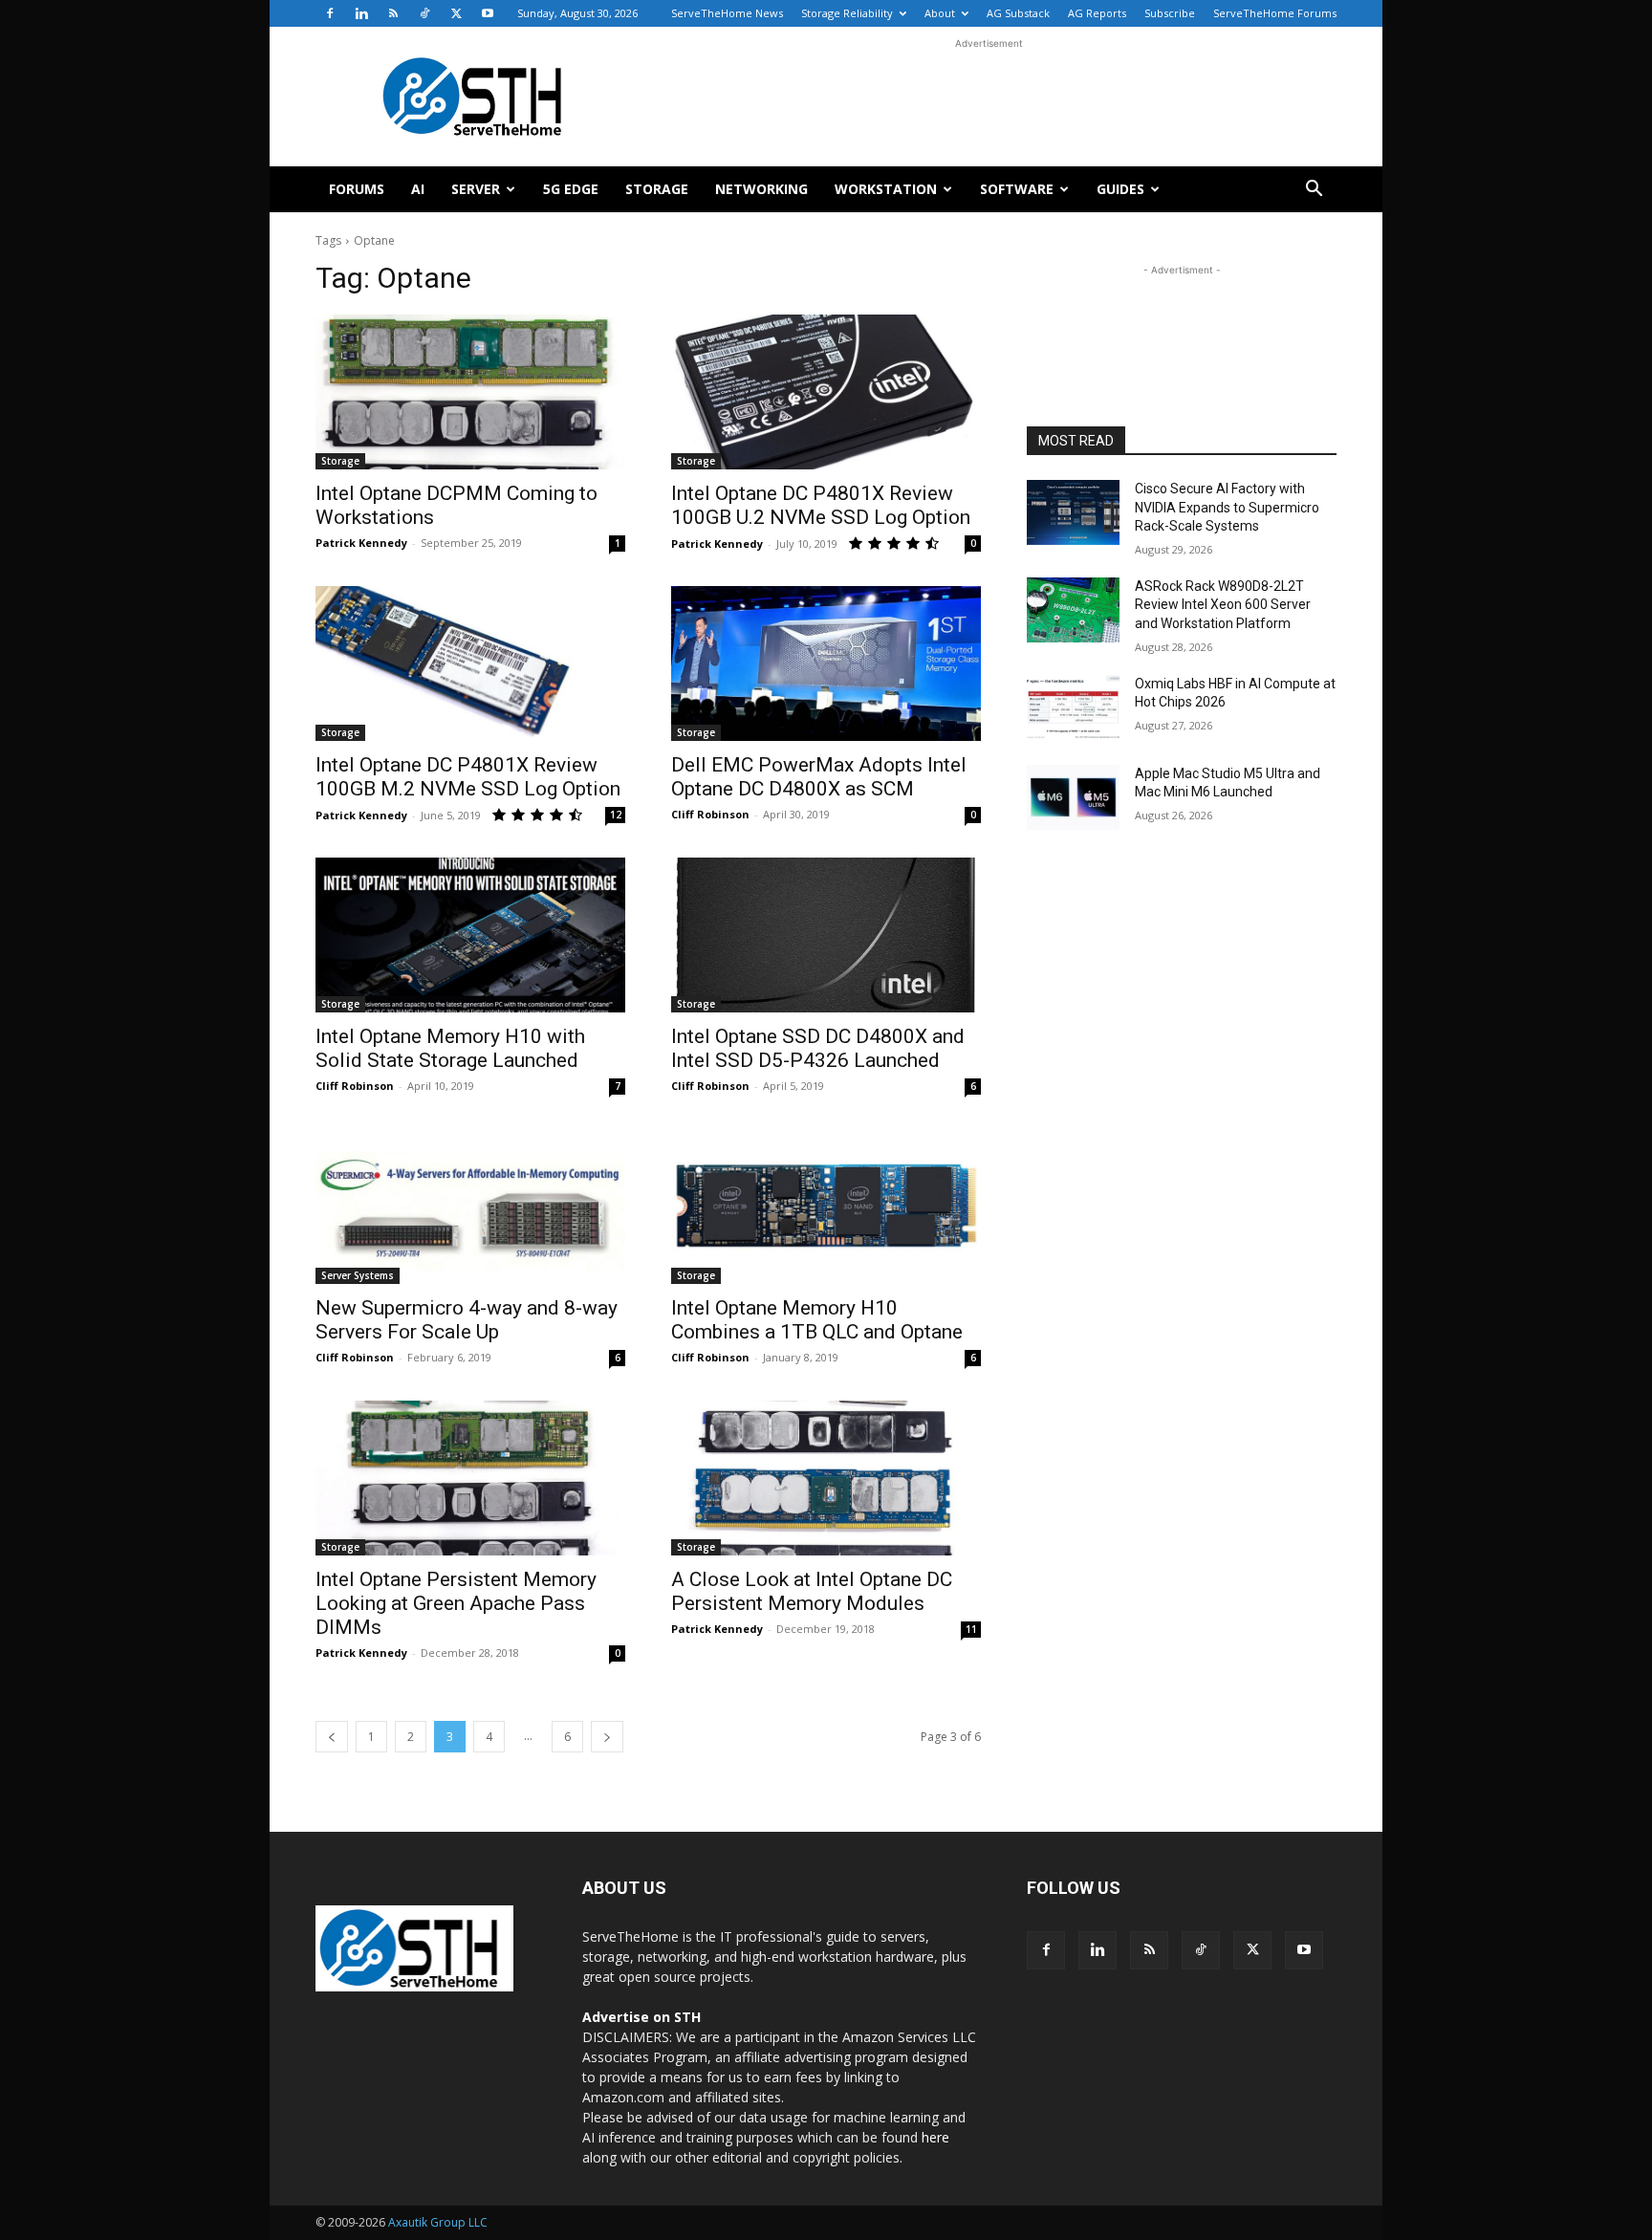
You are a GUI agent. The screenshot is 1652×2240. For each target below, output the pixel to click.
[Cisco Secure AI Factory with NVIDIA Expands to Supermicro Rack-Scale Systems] (1073, 512)
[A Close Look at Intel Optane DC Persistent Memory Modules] (826, 1478)
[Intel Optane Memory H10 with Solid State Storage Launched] (470, 935)
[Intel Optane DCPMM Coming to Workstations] (470, 392)
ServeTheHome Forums (1275, 13)
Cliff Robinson (710, 814)
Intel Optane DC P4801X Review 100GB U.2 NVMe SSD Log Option (821, 505)
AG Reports (1097, 13)
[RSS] (393, 13)
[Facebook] (330, 13)
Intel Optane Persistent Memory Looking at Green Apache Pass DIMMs (456, 1603)
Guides (1120, 189)
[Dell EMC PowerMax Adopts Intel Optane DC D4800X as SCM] (826, 663)
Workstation (886, 189)
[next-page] (607, 1737)
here (935, 2137)
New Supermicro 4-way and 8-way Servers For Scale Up (467, 1320)
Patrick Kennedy (361, 543)
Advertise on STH (641, 2017)
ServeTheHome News (727, 13)
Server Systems (358, 1275)
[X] (456, 13)
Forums (357, 189)
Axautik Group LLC (438, 2222)
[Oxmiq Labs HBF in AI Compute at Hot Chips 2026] (1073, 707)
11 (971, 1629)
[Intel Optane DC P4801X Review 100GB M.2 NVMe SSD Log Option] (470, 663)
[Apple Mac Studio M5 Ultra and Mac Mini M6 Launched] (1073, 797)
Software (1017, 189)
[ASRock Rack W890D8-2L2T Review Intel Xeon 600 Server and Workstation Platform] (1073, 610)
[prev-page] (332, 1737)
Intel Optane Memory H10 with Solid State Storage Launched (450, 1048)
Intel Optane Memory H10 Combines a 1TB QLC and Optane (817, 1320)
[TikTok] (424, 13)
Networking (761, 189)
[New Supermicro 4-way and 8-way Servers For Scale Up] (470, 1207)
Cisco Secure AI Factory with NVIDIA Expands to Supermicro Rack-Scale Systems (1227, 507)
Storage (657, 189)
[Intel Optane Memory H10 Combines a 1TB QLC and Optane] (826, 1207)
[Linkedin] (361, 13)
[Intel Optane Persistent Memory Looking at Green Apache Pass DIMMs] (470, 1478)
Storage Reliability (847, 13)
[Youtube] (488, 13)
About (940, 13)
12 (616, 815)
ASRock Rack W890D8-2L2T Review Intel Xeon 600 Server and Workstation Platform (1223, 605)
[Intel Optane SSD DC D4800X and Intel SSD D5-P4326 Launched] (826, 935)
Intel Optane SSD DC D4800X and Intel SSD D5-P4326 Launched (818, 1048)
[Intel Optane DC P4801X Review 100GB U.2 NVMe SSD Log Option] (826, 392)
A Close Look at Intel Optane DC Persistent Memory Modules (812, 1591)
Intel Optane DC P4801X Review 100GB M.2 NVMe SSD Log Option (468, 777)
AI (418, 189)
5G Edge (571, 189)
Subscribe (1170, 13)
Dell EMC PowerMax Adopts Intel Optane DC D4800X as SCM (819, 777)
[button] (1314, 191)
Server (476, 189)
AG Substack (1018, 13)
